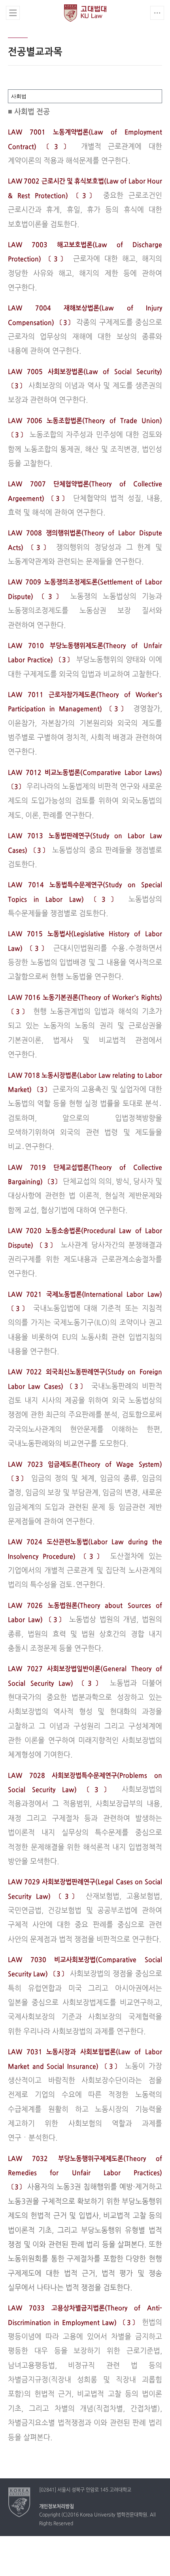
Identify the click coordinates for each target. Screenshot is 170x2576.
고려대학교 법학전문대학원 (85, 13)
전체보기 (13, 13)
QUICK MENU (157, 13)
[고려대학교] (20, 2502)
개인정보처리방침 (57, 2507)
